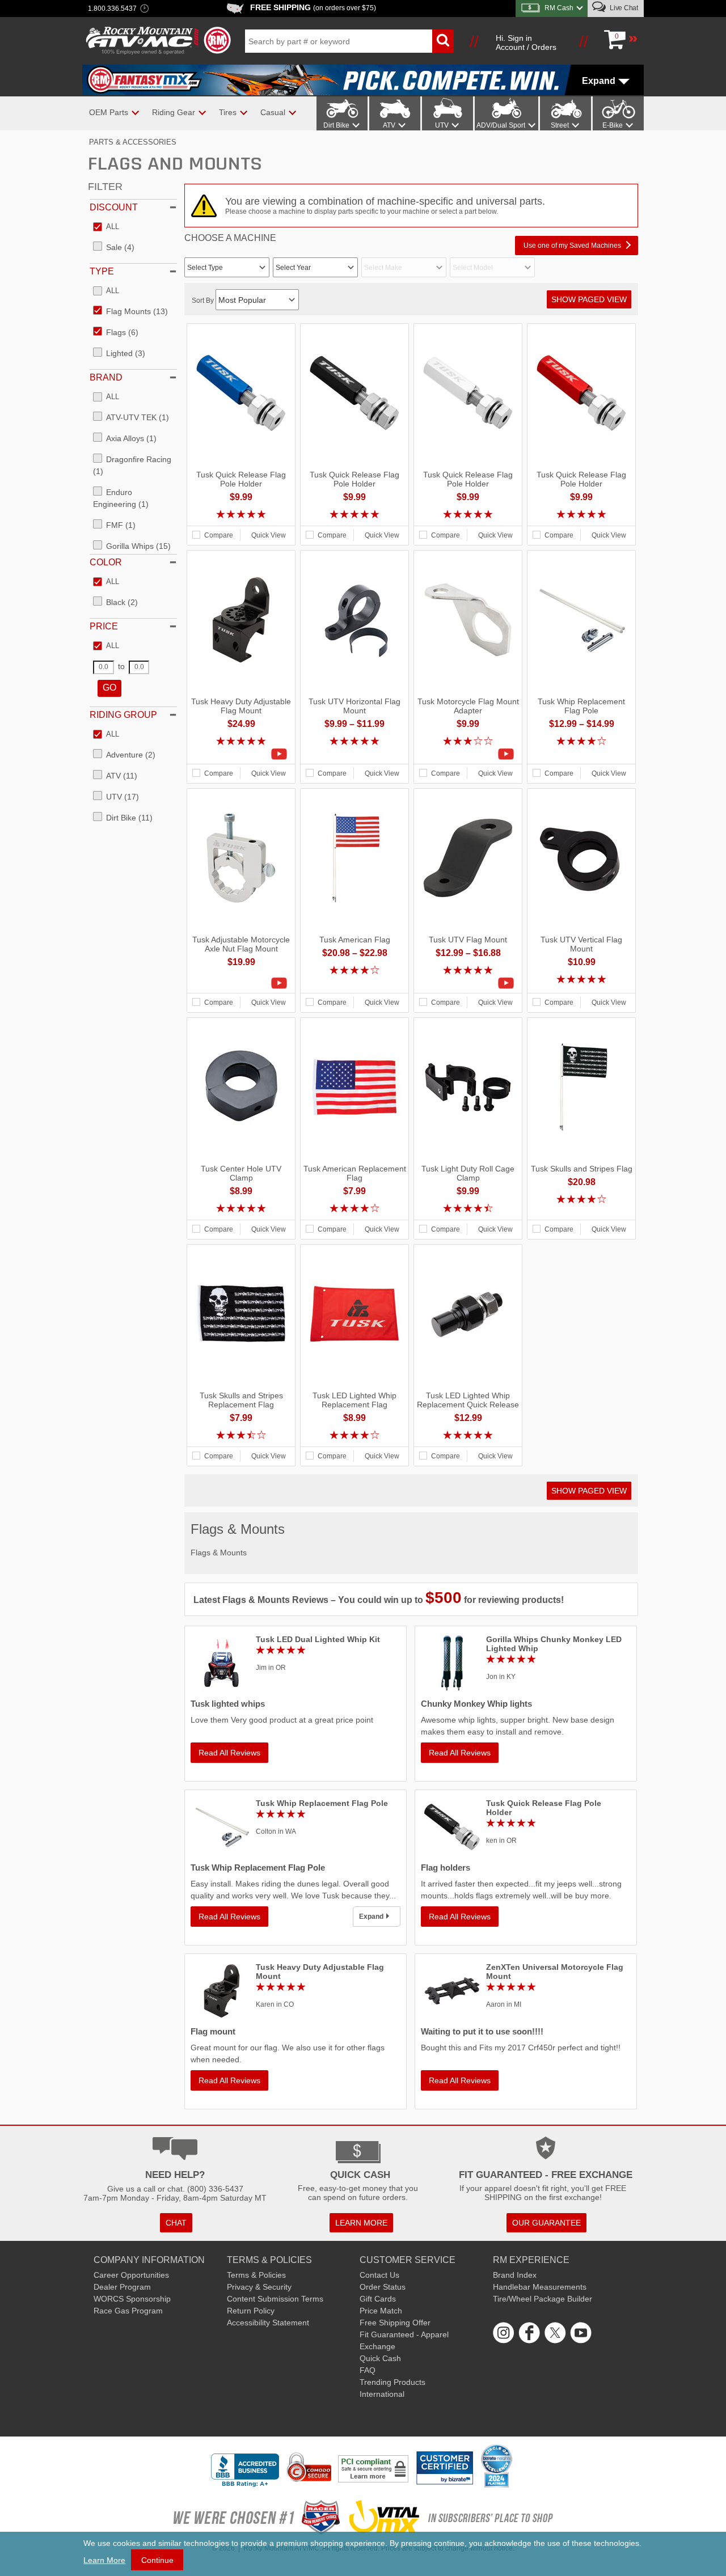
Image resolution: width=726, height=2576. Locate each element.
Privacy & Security (259, 2287)
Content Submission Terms (275, 2299)
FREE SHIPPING (313, 7)
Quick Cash (380, 2358)
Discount (114, 207)
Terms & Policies (256, 2275)
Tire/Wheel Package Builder (543, 2299)
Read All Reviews (229, 1753)
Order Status (383, 2287)
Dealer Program (122, 2287)
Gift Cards (378, 2299)
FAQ (368, 2370)
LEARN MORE (361, 2223)
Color (106, 562)
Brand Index (515, 2275)
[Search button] (443, 41)
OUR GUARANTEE (546, 2223)
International (382, 2394)
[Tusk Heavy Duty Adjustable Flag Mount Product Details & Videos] (241, 754)
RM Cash (559, 8)
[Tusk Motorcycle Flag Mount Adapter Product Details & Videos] (468, 754)
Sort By (204, 301)
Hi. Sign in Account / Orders (526, 43)
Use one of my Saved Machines (572, 246)
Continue (157, 2560)
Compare (219, 535)
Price (104, 626)
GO (109, 688)
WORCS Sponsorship (132, 2299)
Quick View (269, 535)
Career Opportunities (131, 2275)
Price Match (381, 2311)
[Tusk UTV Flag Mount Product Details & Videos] (468, 983)
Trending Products (392, 2382)
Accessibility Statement (268, 2323)
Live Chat (623, 8)
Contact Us (379, 2275)
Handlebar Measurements (540, 2287)
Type (102, 271)
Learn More (104, 2560)
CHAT (176, 2223)
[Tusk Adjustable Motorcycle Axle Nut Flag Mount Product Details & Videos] (241, 983)
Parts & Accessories (133, 142)
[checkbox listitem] (106, 227)
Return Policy (251, 2311)
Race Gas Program (128, 2311)
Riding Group (123, 715)
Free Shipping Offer (395, 2323)
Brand (106, 377)
